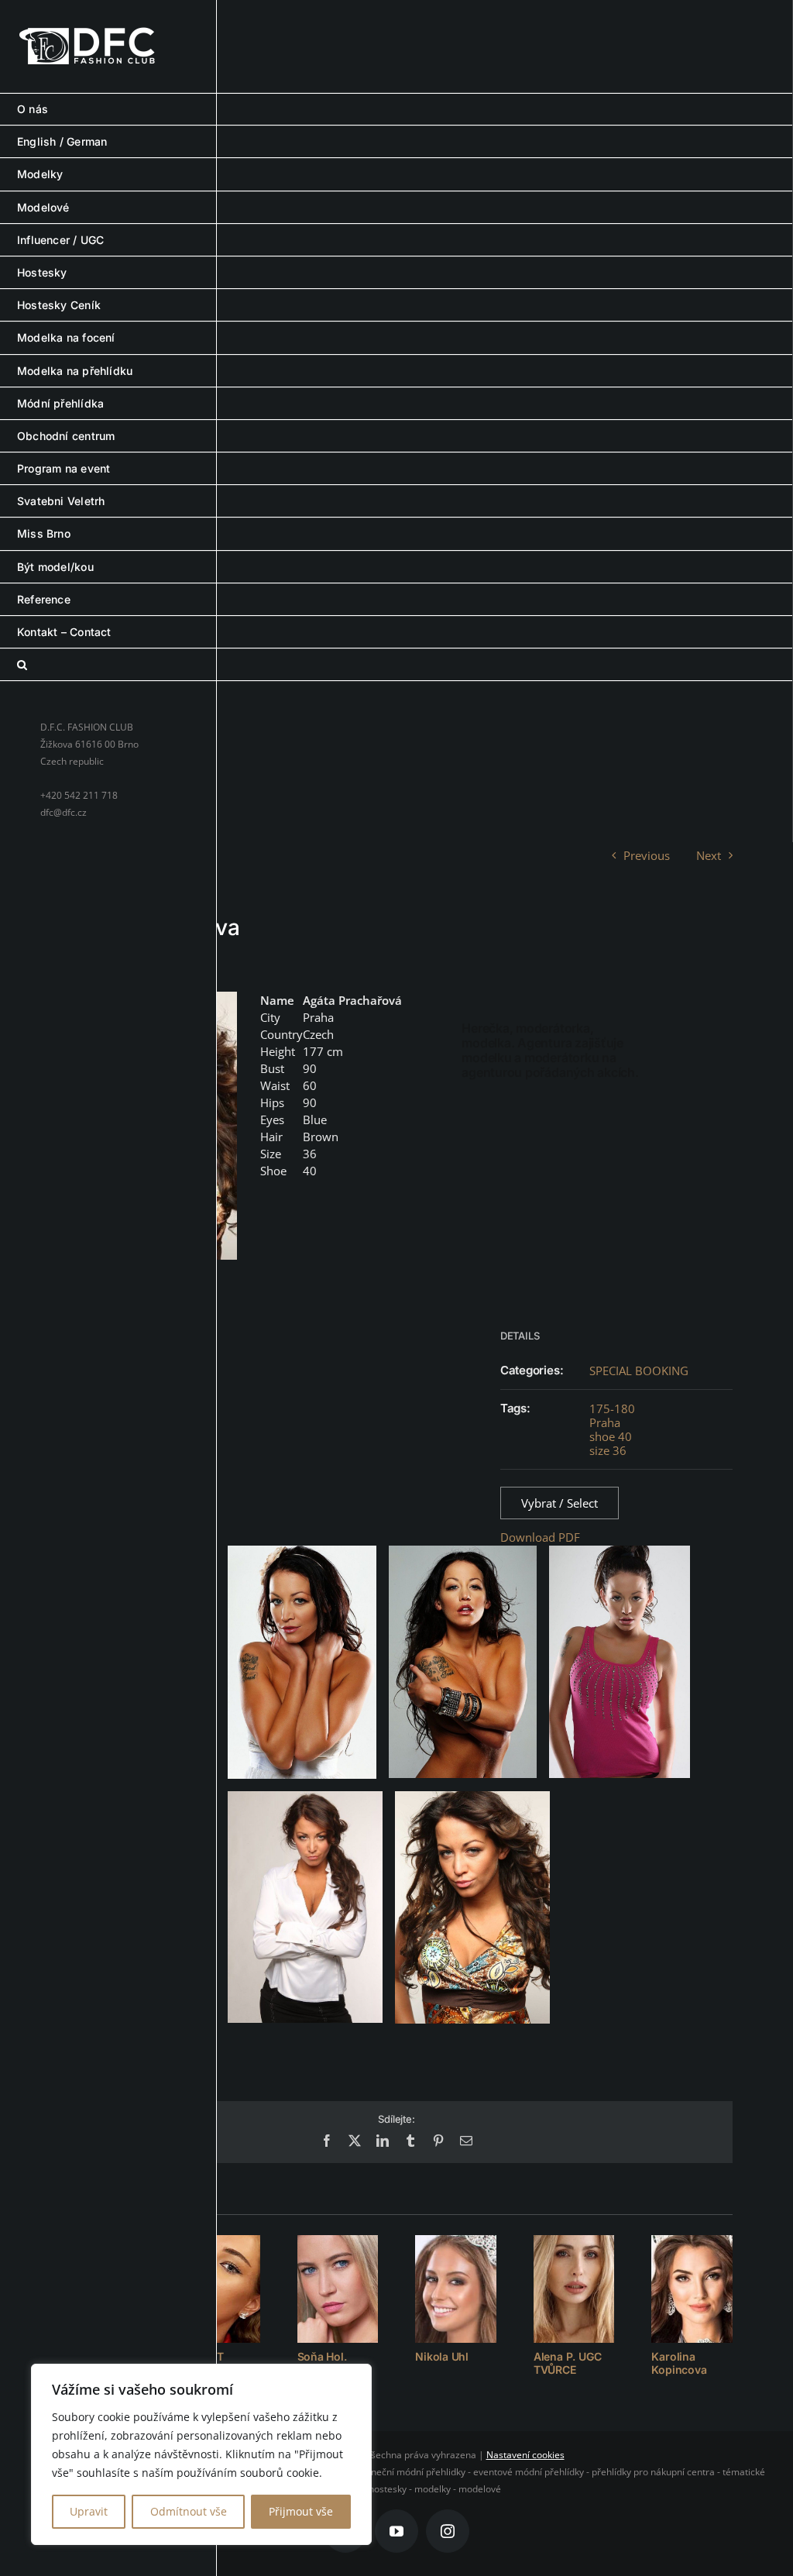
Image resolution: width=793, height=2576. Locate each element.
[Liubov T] (220, 2289)
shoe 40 (611, 1436)
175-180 (612, 1408)
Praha (605, 1422)
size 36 (608, 1450)
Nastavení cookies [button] (525, 2455)
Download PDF (540, 1537)
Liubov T (201, 2356)
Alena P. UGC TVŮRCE (567, 2363)
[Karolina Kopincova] (692, 2289)
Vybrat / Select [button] (560, 1503)
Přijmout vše (301, 2511)
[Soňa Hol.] (338, 2289)
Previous (647, 855)
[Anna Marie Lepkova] (101, 2289)
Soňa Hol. (322, 2356)
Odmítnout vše (189, 2511)
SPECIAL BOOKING (639, 1371)
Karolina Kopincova (679, 2363)
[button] (396, 665)
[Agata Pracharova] (148, 1125)
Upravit (89, 2511)
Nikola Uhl (442, 2356)
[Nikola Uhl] (456, 2289)
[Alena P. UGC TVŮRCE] (574, 2289)
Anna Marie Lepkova (90, 2363)
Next (709, 855)
